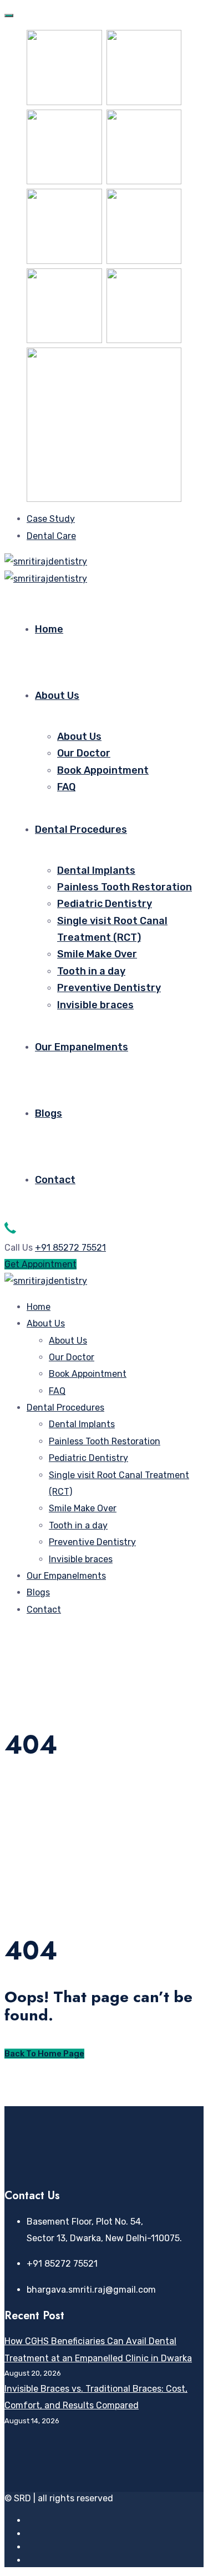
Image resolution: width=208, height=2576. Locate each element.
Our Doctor (84, 753)
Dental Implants (96, 870)
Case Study (51, 519)
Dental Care (51, 536)
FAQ (66, 787)
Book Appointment (103, 770)
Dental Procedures (81, 830)
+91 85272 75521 (70, 1248)
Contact (55, 1180)
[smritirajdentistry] (46, 561)
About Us (57, 696)
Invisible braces (95, 1005)
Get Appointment (40, 1264)
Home (49, 629)
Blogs (49, 1113)
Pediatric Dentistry (105, 904)
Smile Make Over (97, 954)
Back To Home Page (44, 2054)
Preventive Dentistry (109, 988)
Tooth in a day (91, 971)
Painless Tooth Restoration (125, 887)
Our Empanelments (82, 1047)
